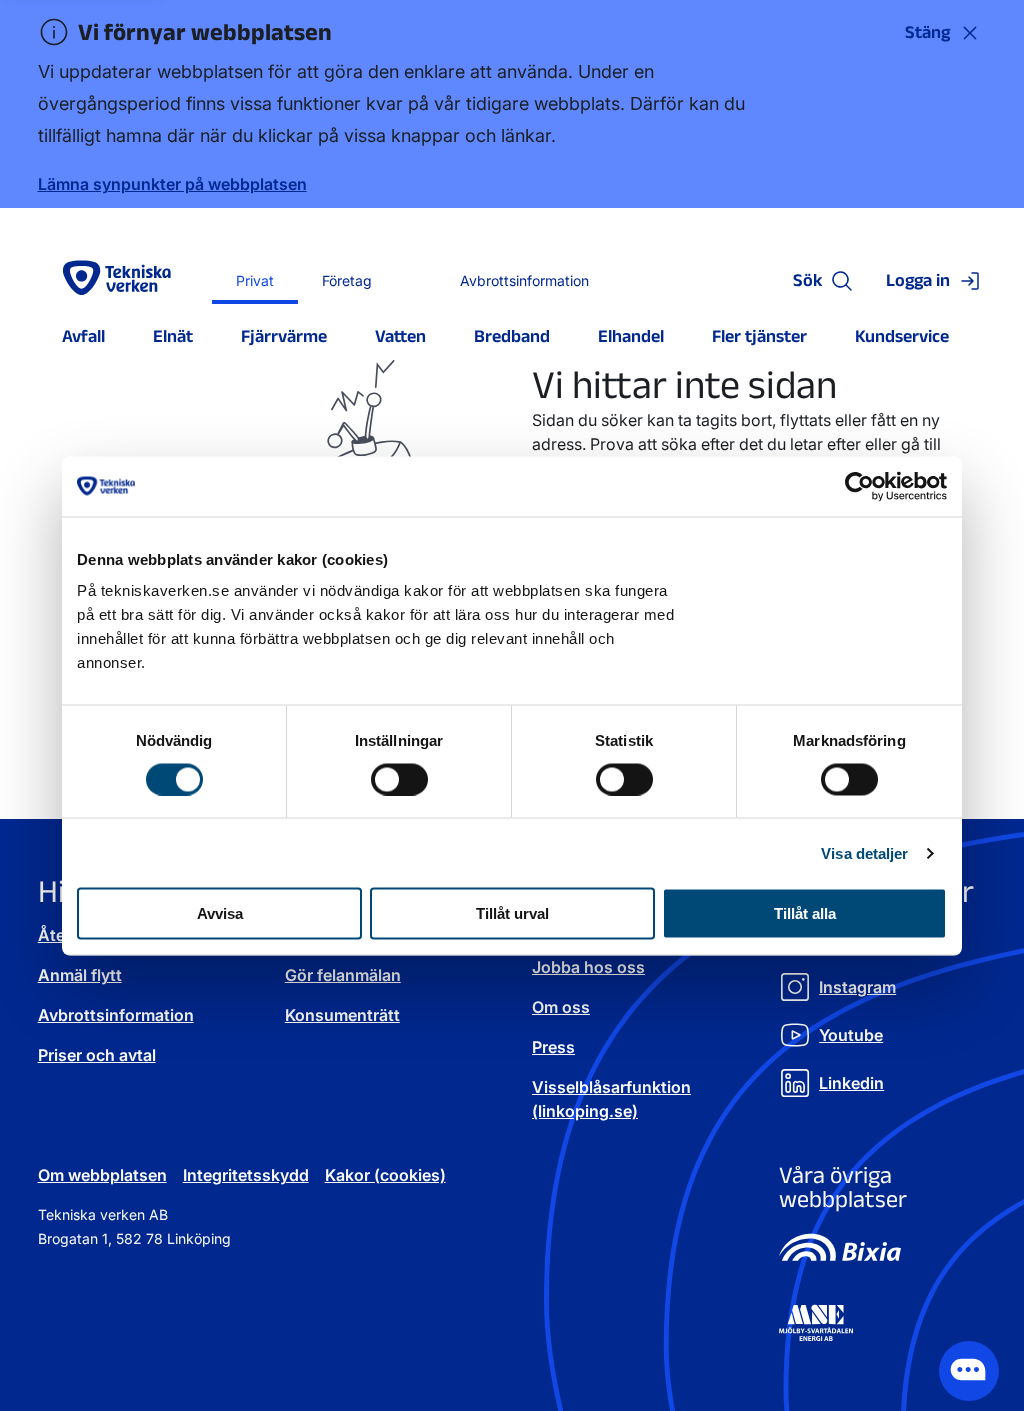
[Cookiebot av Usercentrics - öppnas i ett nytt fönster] (859, 486)
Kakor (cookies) (385, 1175)
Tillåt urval (512, 913)
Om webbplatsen (102, 1175)
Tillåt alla (805, 913)
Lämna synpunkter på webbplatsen (172, 184)
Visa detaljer (864, 852)
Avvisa (220, 913)
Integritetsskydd (246, 1175)
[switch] (399, 779)
